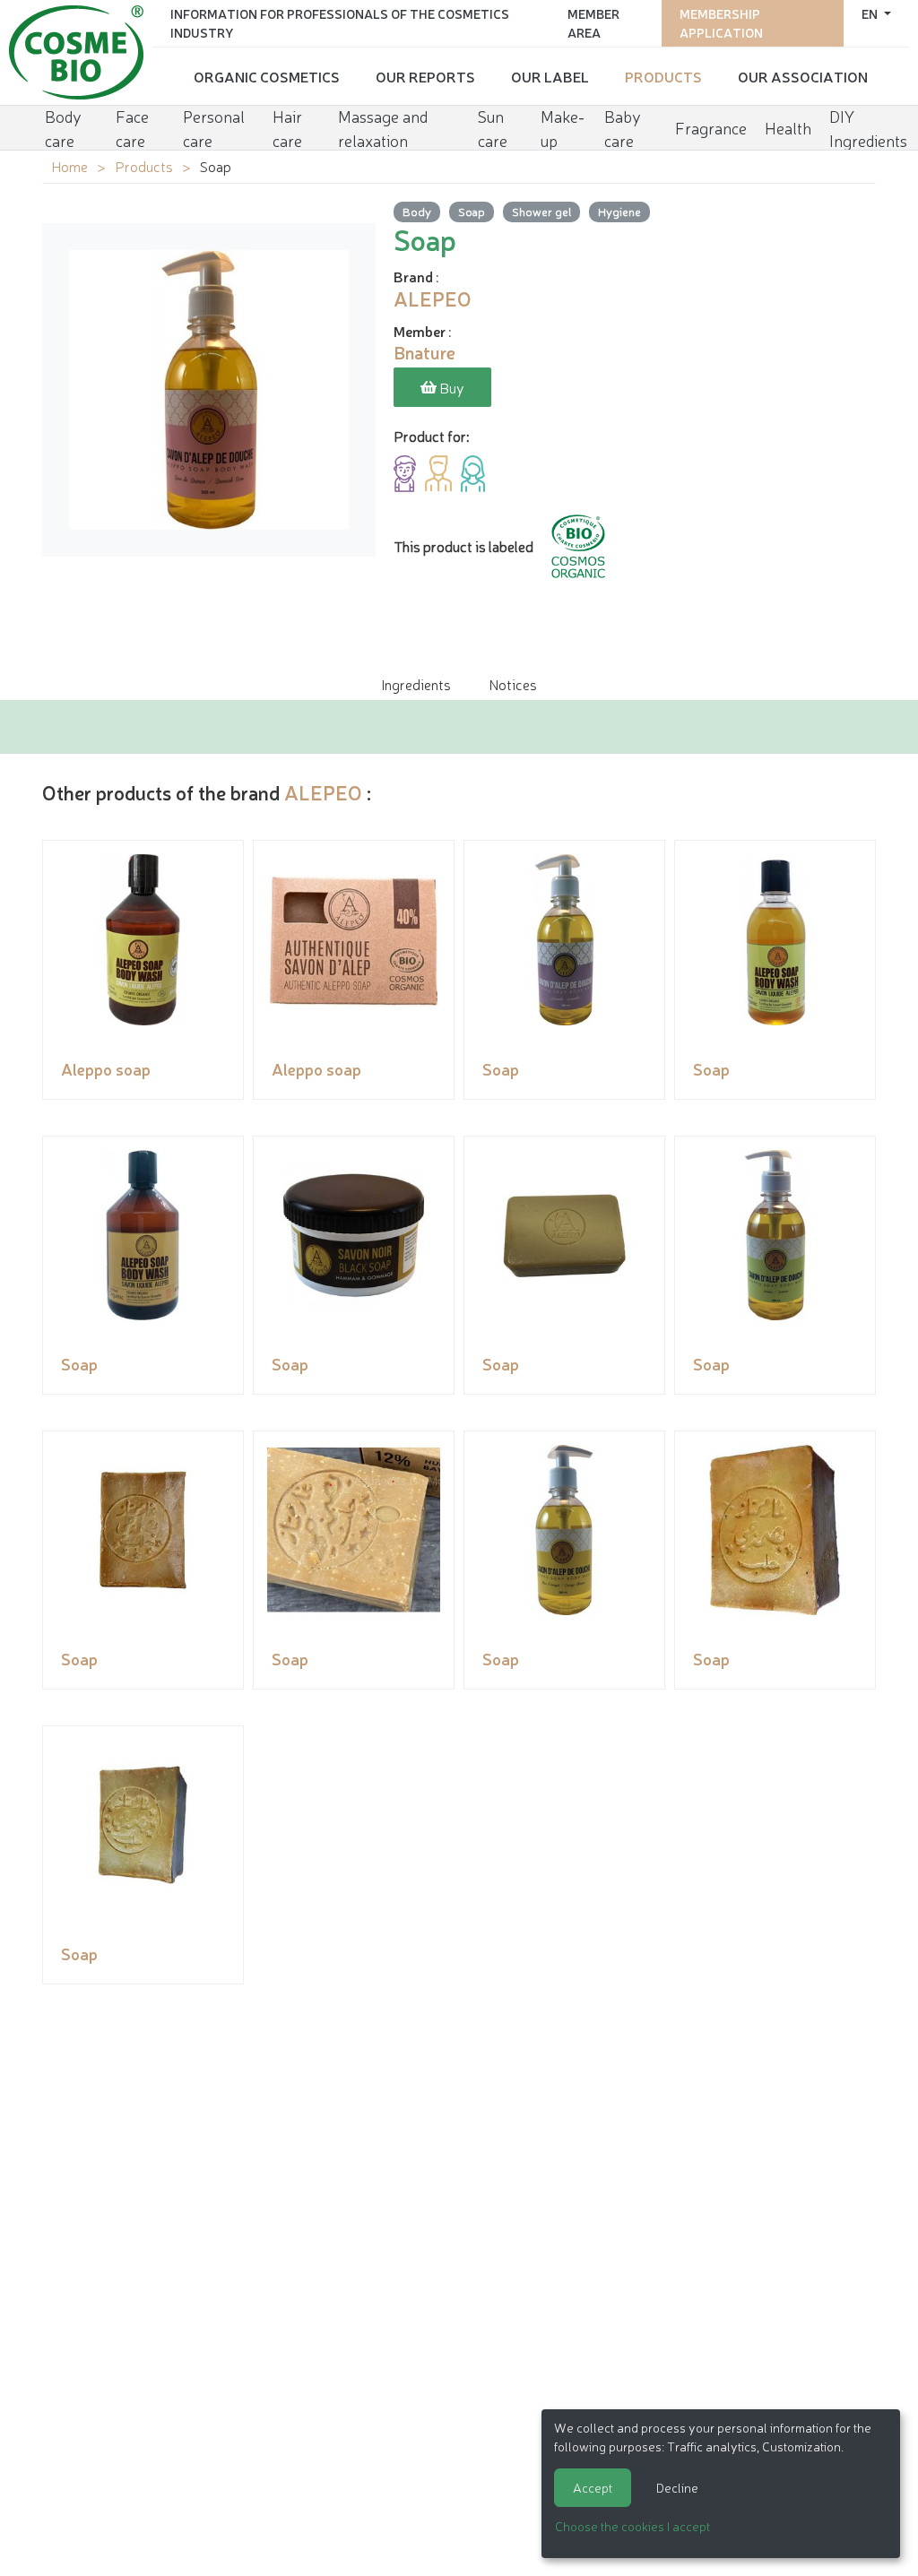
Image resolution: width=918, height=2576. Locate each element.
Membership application (721, 23)
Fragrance (711, 127)
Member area (593, 23)
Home (69, 166)
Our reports (425, 76)
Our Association (803, 76)
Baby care (623, 128)
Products (663, 76)
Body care (63, 128)
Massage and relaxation (383, 128)
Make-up (563, 128)
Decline (677, 2487)
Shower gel (541, 211)
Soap (472, 211)
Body (417, 211)
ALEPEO (323, 792)
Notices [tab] (513, 684)
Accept (593, 2487)
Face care (132, 128)
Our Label (550, 76)
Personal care (214, 128)
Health (788, 127)
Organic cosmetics (267, 76)
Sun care (493, 128)
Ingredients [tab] (416, 684)
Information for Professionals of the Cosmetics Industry (340, 23)
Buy (450, 387)
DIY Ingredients (868, 128)
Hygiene (619, 211)
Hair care (287, 128)
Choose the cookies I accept (632, 2526)
